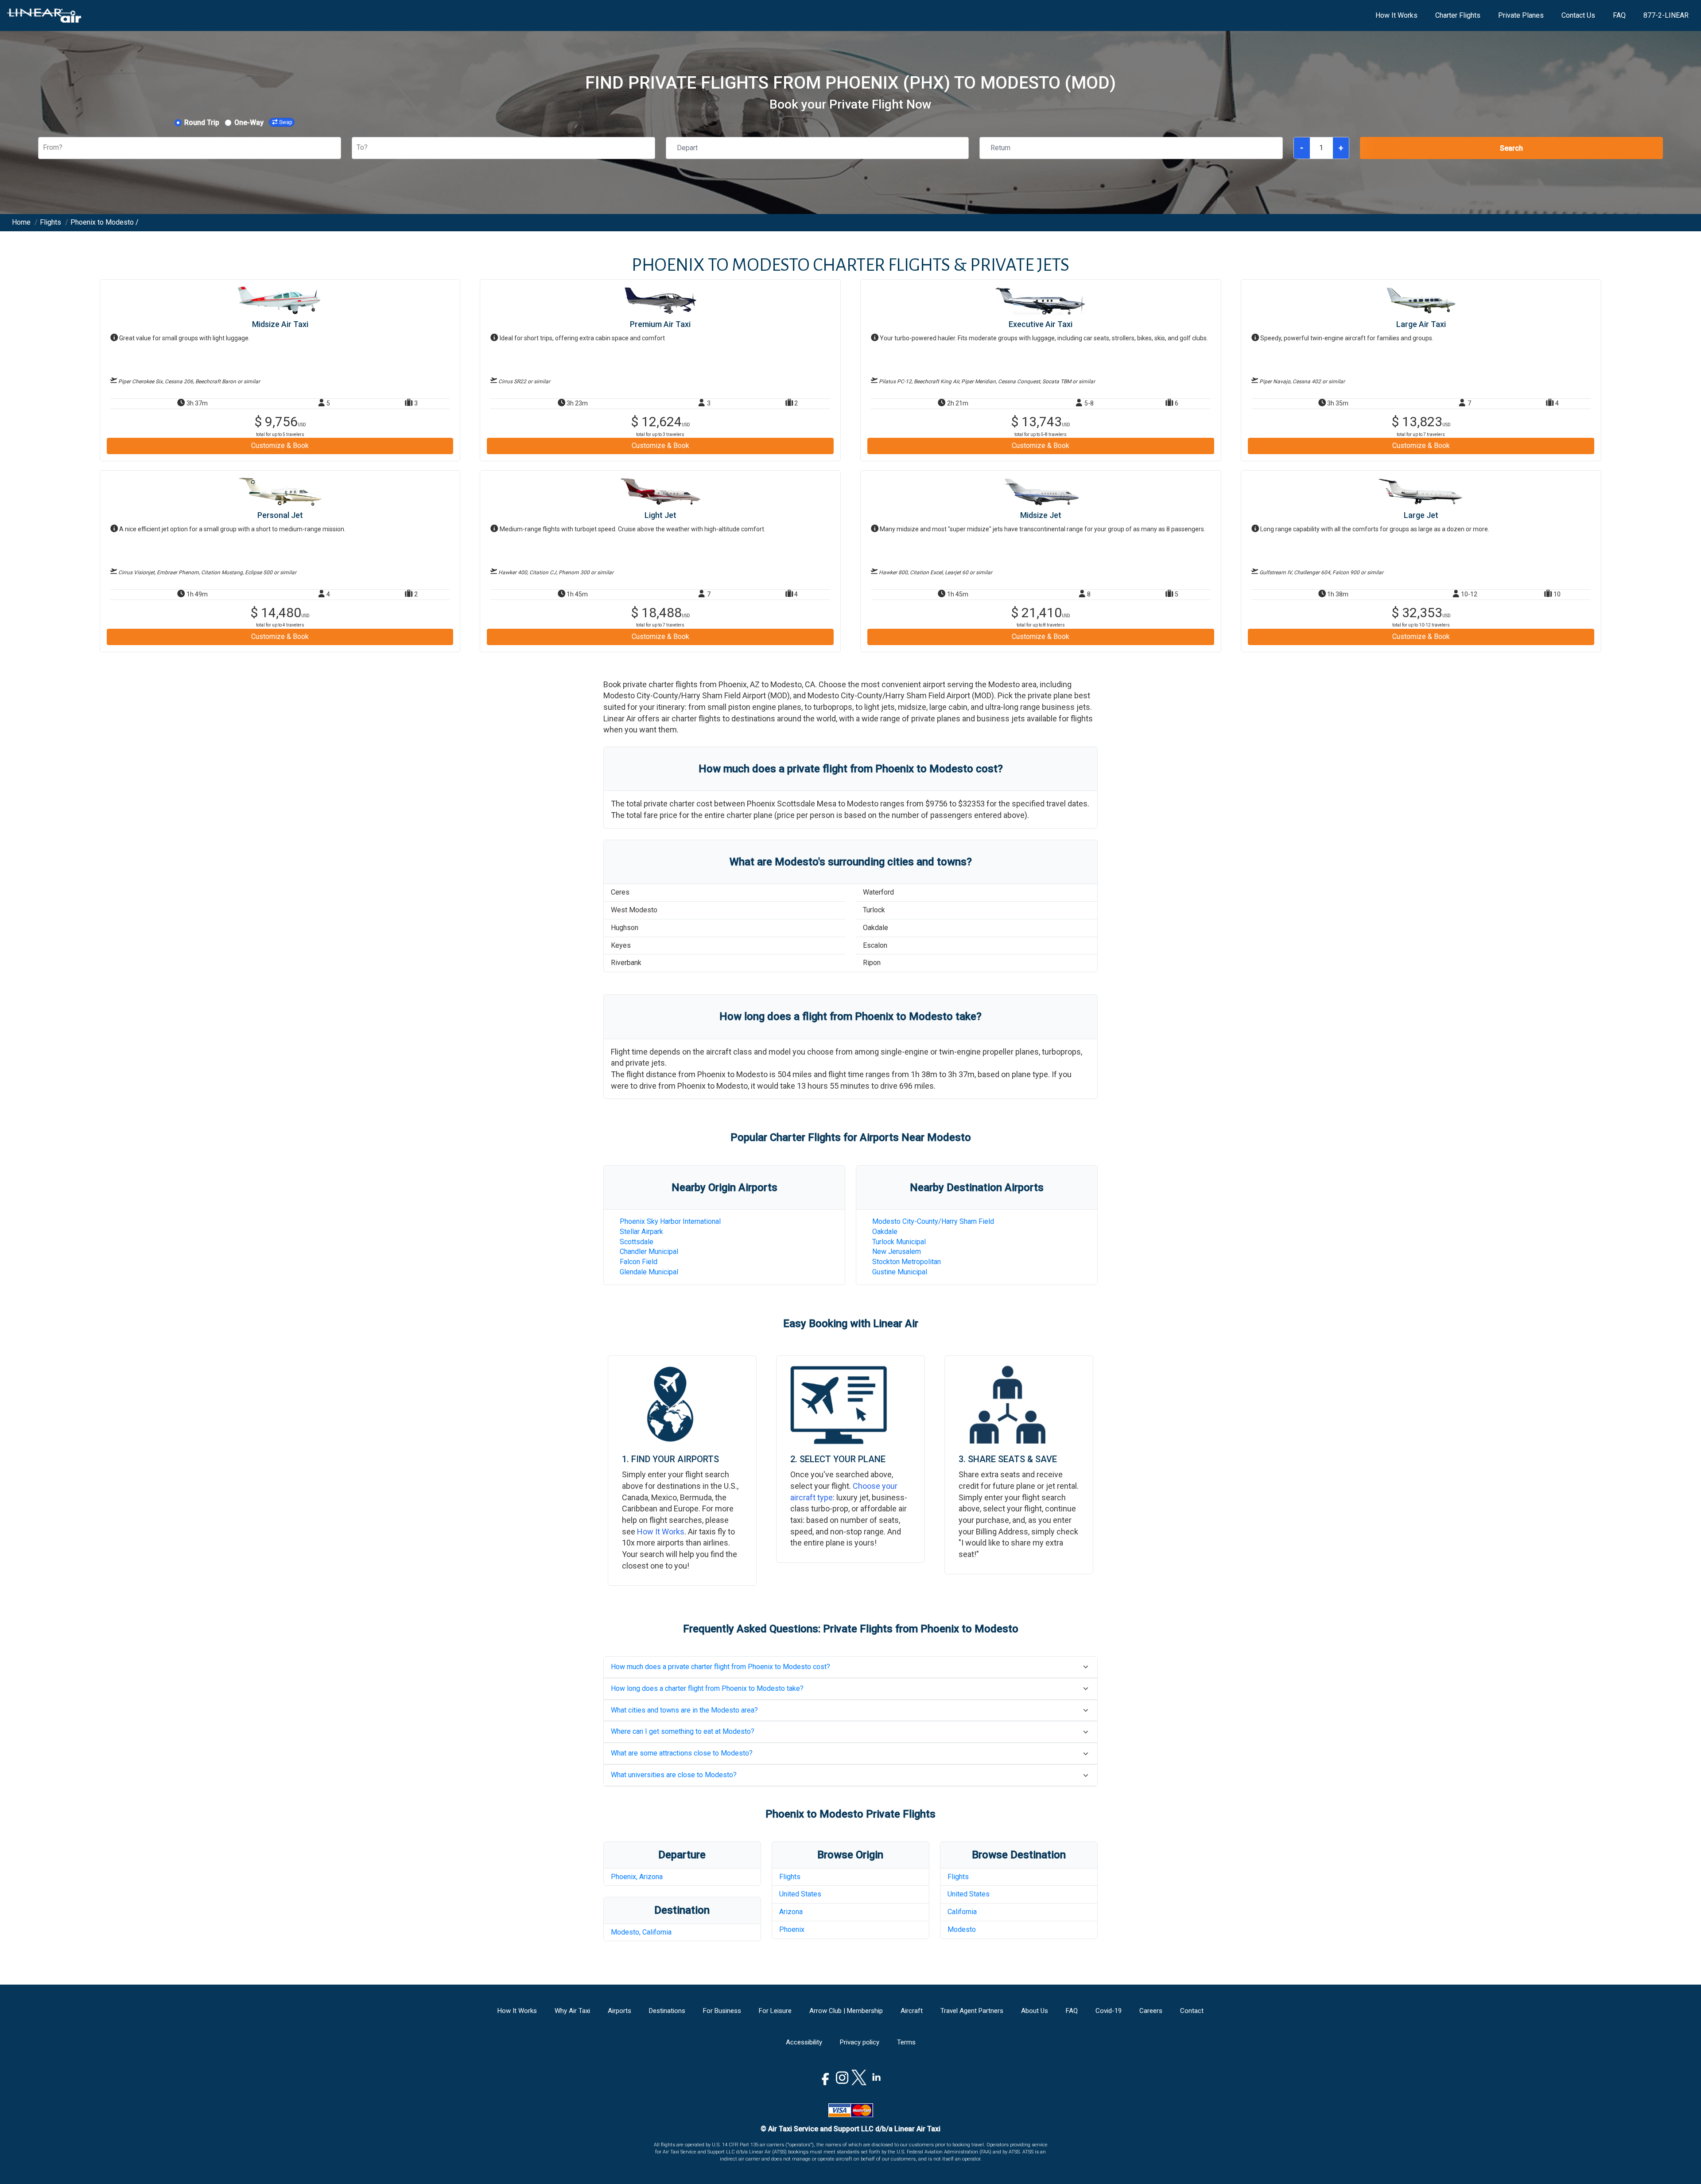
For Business (722, 2011)
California (962, 1912)
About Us (1035, 2011)
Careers (1151, 2011)
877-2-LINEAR (1666, 15)
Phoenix (792, 1929)
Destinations (667, 2011)
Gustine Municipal (900, 1272)
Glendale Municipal (649, 1272)
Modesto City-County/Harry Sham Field (933, 1221)
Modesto (962, 1929)
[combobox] (44, 148)
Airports (619, 2011)
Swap (285, 122)
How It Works (1396, 15)
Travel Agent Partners (972, 2011)
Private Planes (1521, 15)
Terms (906, 2042)
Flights (790, 1877)
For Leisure (775, 2011)
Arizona (791, 1912)
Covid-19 (1109, 2011)
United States (800, 1894)
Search (1511, 148)
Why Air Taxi (572, 2011)
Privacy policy (860, 2042)
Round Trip (202, 123)
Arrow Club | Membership (846, 2011)
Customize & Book (280, 446)
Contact (1192, 2011)
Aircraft (912, 2011)
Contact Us (1578, 15)
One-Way (249, 123)
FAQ (1619, 15)
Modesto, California (641, 1932)
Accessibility (804, 2042)
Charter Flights (1458, 15)
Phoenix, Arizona (637, 1877)
